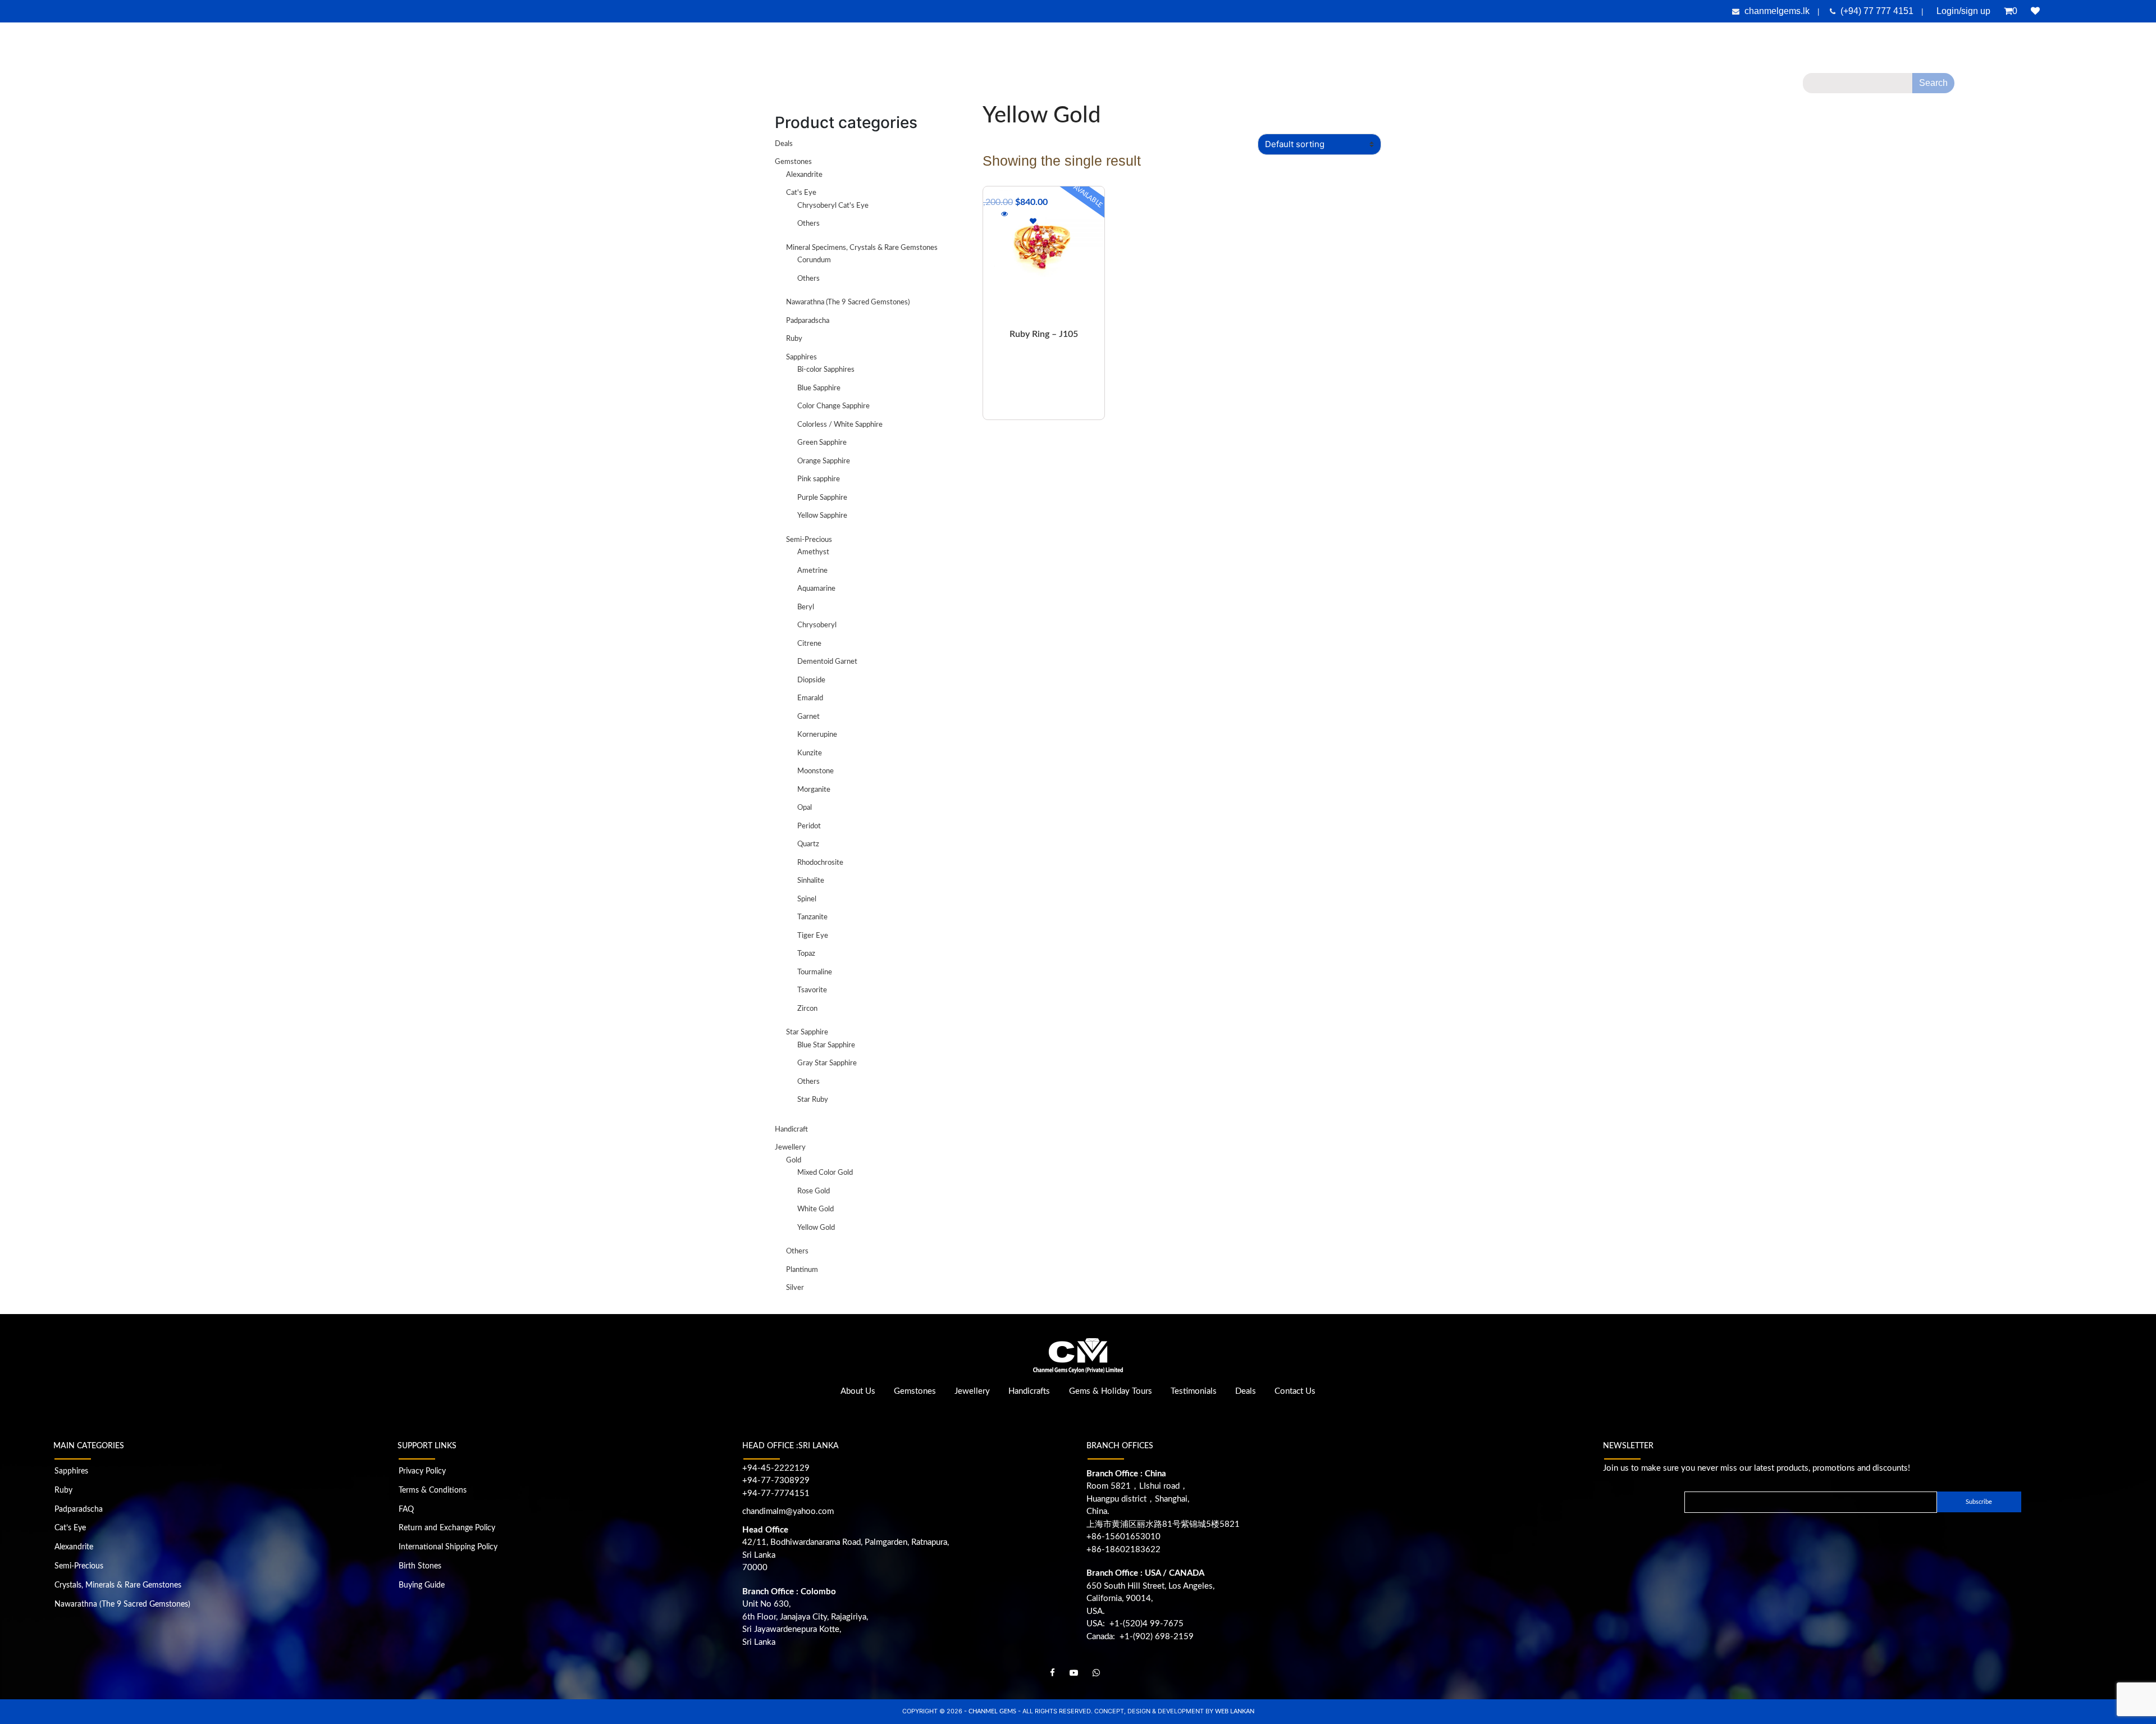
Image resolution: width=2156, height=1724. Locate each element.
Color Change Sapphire (833, 406)
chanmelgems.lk (1777, 11)
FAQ (406, 1509)
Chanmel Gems (993, 1711)
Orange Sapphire (824, 461)
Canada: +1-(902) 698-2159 (1140, 1637)
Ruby (794, 339)
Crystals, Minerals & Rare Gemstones (118, 1585)
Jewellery (1003, 87)
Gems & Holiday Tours (1133, 87)
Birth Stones (420, 1566)
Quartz (808, 844)
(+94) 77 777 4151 (1878, 11)
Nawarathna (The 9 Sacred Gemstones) (848, 302)
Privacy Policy (422, 1471)
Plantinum (802, 1270)
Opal (805, 808)
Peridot (809, 826)
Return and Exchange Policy (447, 1528)
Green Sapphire (822, 443)
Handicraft (791, 1130)
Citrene (809, 644)
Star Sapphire (807, 1032)
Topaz (806, 954)
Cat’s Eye (70, 1528)
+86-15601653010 (1123, 1537)
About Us (884, 87)
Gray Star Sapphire (827, 1063)
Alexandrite (804, 175)
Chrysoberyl (817, 625)
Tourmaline (815, 972)
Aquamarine (816, 589)
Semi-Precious (809, 540)
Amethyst (813, 552)
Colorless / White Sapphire (840, 425)
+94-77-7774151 (776, 1493)
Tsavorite (812, 990)
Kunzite (810, 753)
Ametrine (812, 571)
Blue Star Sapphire (826, 1045)
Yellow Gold (816, 1228)
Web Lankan (1235, 1711)
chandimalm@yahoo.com (788, 1511)
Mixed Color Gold (825, 1173)
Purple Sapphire (822, 498)
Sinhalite (811, 881)
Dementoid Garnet (827, 662)
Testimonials (1206, 87)
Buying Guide (422, 1585)
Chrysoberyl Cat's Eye (833, 206)
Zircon (807, 1009)
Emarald (810, 698)
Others (808, 224)
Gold (794, 1160)
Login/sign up (1963, 11)
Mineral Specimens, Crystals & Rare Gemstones (862, 248)
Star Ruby (813, 1100)
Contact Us (1301, 87)
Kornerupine (817, 735)
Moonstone (816, 771)
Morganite (814, 790)
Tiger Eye (813, 936)
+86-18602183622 (1123, 1550)
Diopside (811, 680)
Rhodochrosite (820, 863)
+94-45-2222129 (776, 1468)
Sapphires (801, 357)
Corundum (814, 260)
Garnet (808, 717)
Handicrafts (1062, 87)
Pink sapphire (819, 479)
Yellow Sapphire (822, 516)
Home (846, 87)
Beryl (806, 607)
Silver (795, 1288)
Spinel (807, 899)
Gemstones (944, 87)
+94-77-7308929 (776, 1481)
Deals (1260, 87)
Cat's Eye (801, 193)
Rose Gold (814, 1191)
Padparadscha (808, 321)
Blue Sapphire (819, 388)
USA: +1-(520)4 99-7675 (1135, 1624)
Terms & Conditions (433, 1490)
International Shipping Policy (448, 1547)
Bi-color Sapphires (826, 370)
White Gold (816, 1209)
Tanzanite (812, 917)
